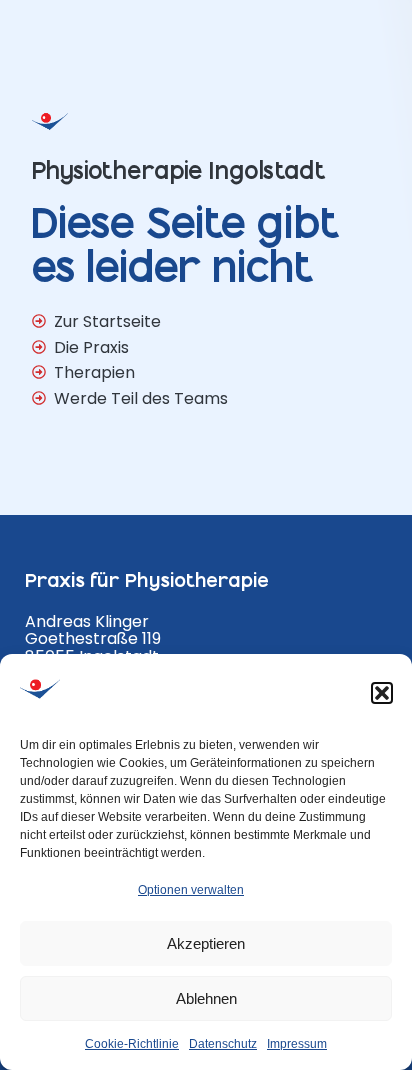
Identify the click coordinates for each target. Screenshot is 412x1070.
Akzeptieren (206, 943)
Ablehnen (206, 998)
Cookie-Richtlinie (132, 1044)
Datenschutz (223, 1044)
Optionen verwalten (191, 890)
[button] (382, 693)
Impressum (297, 1044)
